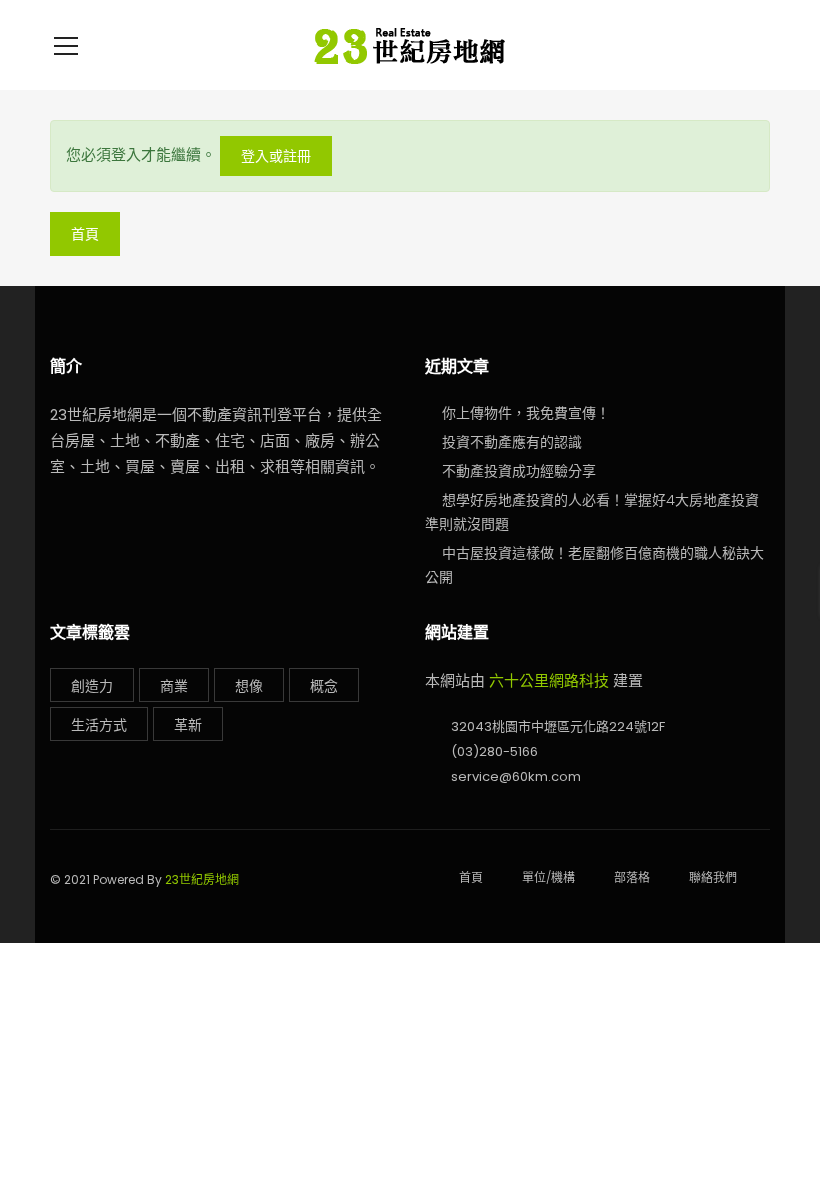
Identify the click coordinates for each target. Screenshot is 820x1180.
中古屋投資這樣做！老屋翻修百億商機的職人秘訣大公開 (594, 565)
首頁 (85, 234)
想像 (249, 686)
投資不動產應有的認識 (512, 442)
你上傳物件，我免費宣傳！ (526, 413)
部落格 (632, 877)
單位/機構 (548, 877)
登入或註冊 (276, 156)
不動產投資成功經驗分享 (519, 471)
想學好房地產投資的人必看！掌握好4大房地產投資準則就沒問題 (592, 512)
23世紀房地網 (202, 879)
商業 (174, 686)
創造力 (92, 686)
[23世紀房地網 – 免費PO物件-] (410, 44)
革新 (188, 725)
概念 (324, 686)
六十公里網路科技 (549, 680)
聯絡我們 (713, 877)
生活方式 (99, 725)
